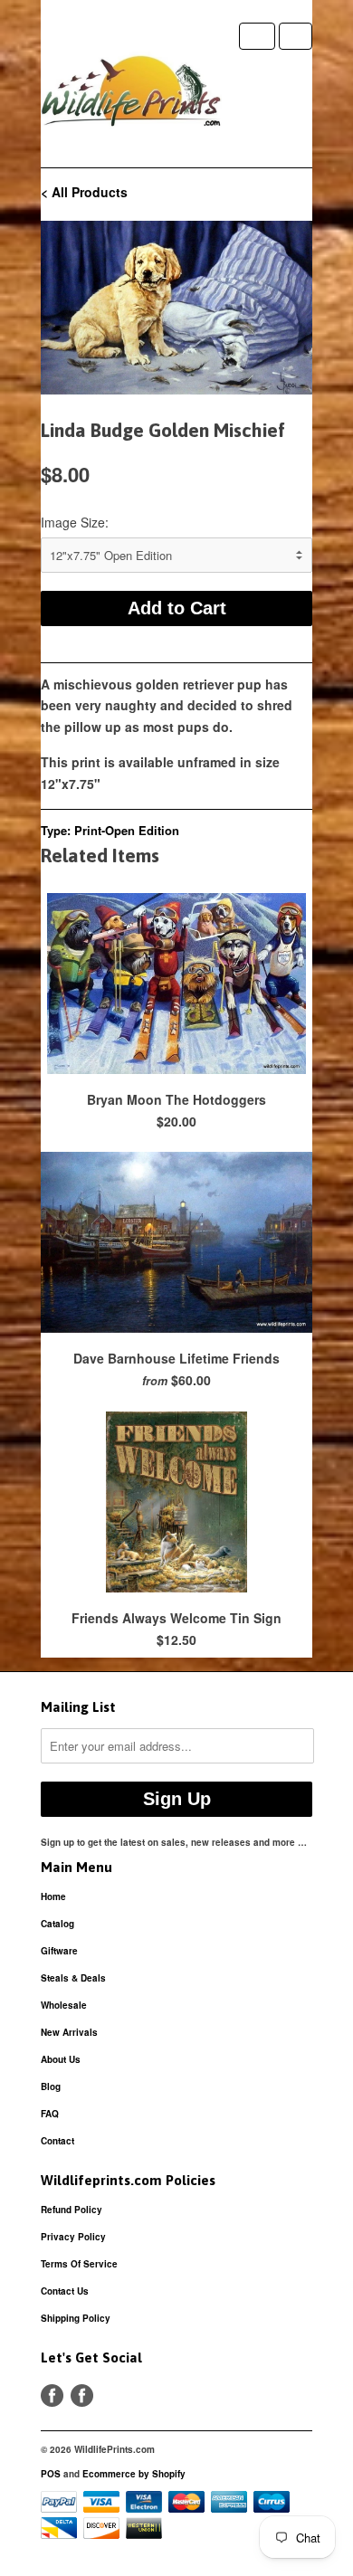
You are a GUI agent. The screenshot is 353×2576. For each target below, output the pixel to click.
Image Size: (75, 522)
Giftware (59, 1951)
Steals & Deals (73, 1978)
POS (51, 2474)
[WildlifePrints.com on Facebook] (82, 2395)
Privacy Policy (73, 2237)
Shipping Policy (76, 2318)
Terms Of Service (79, 2264)
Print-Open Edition (127, 830)
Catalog (57, 1924)
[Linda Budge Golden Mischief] (176, 308)
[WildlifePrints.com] (131, 95)
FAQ (50, 2114)
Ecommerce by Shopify (134, 2474)
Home (53, 1896)
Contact (57, 2141)
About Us (61, 2059)
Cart (296, 36)
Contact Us (65, 2291)
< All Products (84, 192)
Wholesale (64, 2005)
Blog (51, 2086)
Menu (257, 36)
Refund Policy (72, 2210)
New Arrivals (69, 2032)
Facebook (52, 2395)
